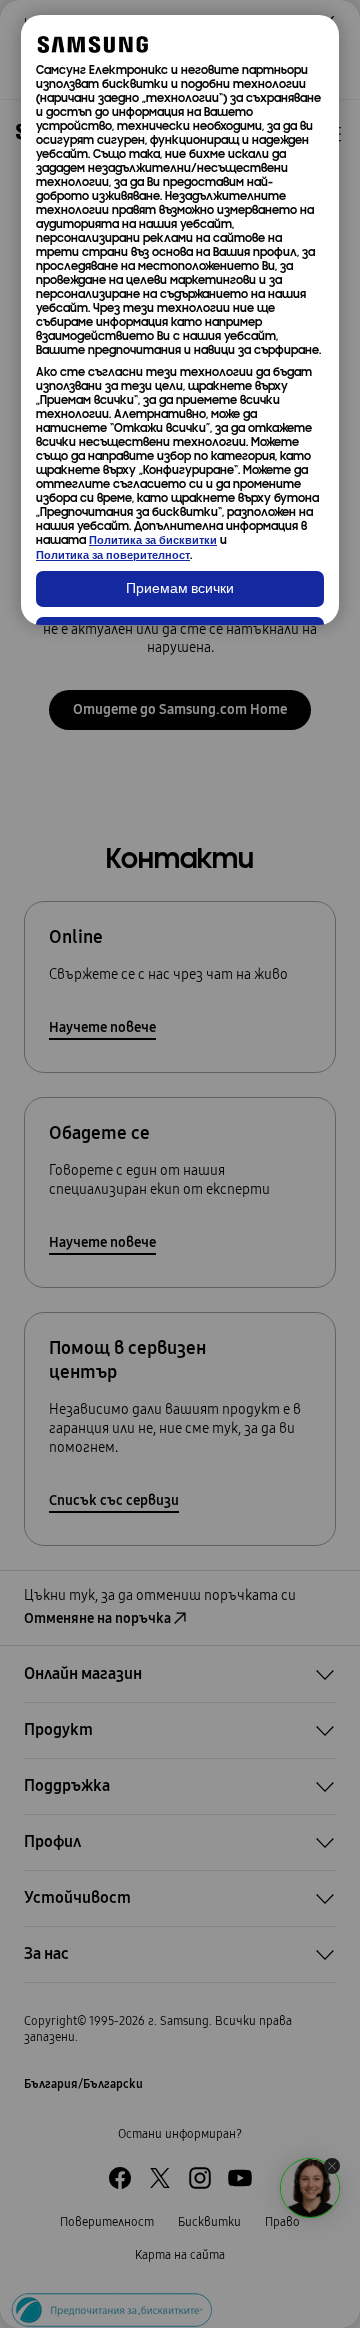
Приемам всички (180, 589)
